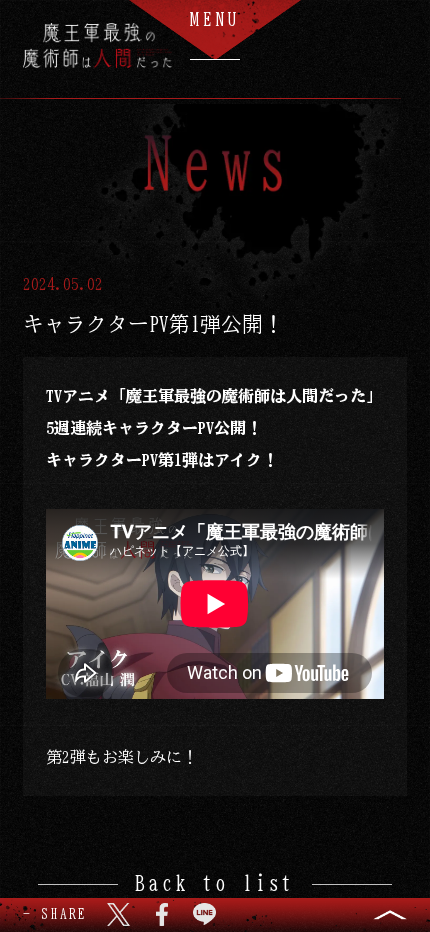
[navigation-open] (215, 30)
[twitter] (118, 914)
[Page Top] (390, 915)
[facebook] (161, 914)
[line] (204, 914)
